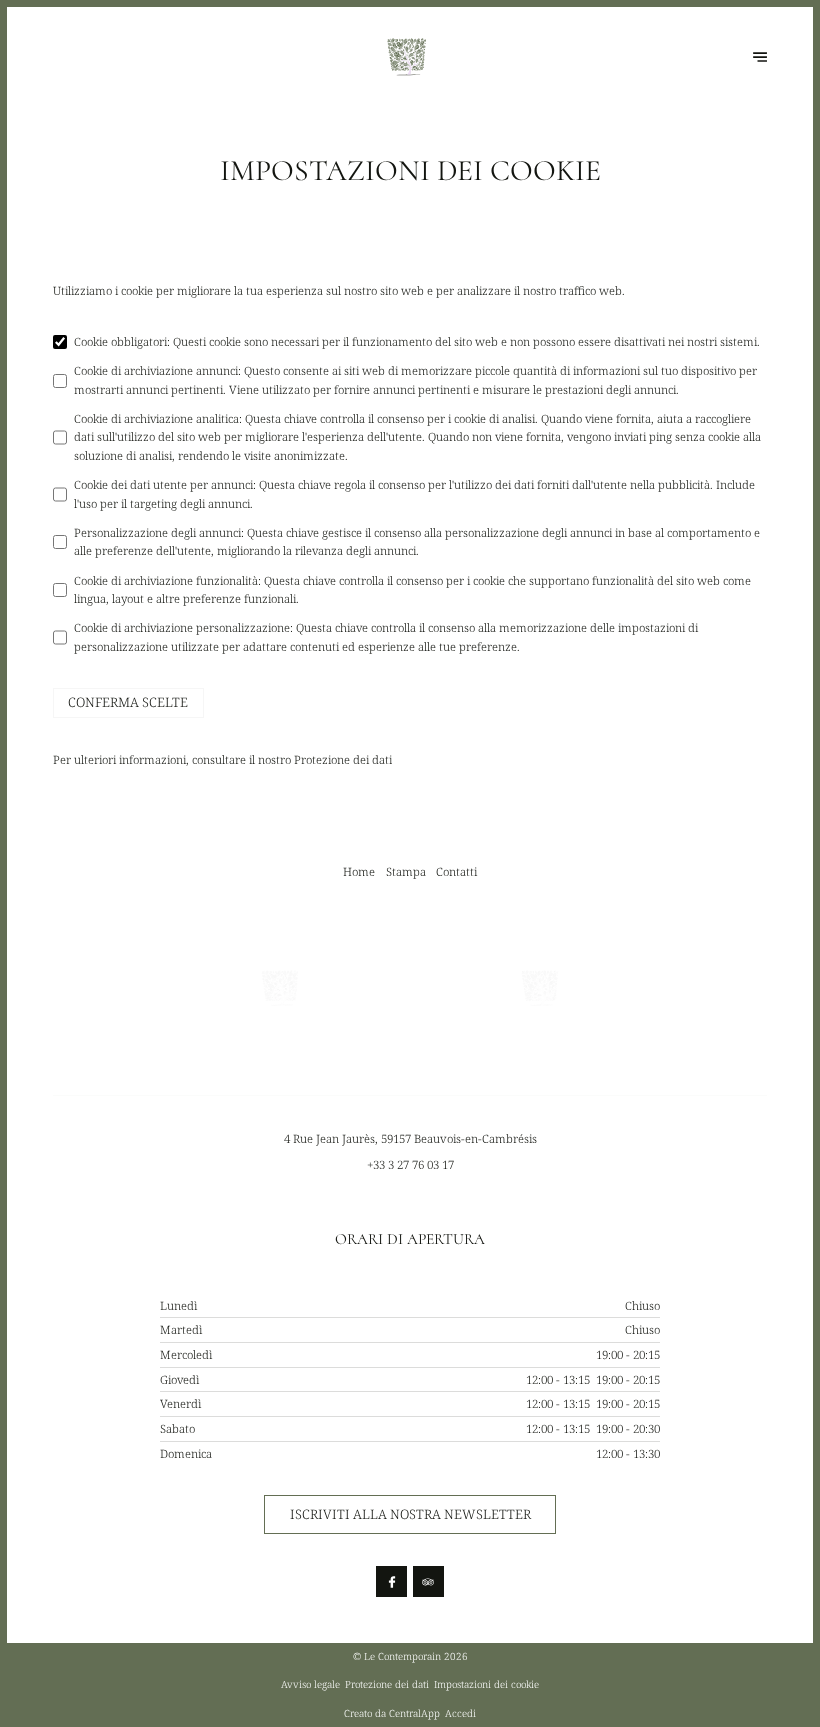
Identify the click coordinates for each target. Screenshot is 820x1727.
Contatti (456, 871)
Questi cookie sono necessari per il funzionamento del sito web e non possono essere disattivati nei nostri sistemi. (416, 341)
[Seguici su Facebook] (391, 1581)
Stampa (406, 871)
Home (359, 871)
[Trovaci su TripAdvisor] (428, 1581)
